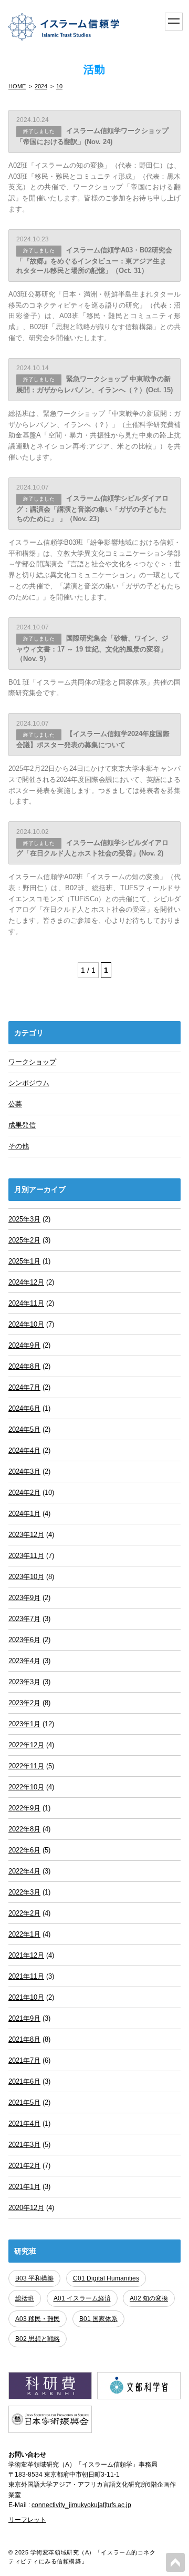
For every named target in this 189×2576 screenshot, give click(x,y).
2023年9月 (24, 1598)
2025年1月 (24, 1261)
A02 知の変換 (149, 2298)
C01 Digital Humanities (106, 2278)
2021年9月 (24, 2018)
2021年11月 (26, 1976)
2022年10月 (26, 1787)
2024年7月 (24, 1387)
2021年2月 (24, 2166)
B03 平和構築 (34, 2278)
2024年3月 (24, 1472)
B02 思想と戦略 (38, 2339)
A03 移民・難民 (38, 2319)
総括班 (25, 2298)
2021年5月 (24, 2102)
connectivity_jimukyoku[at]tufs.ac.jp (81, 2505)
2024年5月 (24, 1429)
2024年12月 (26, 1282)
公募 (15, 1104)
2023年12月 (26, 1535)
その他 (19, 1146)
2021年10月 (26, 1997)
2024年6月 (24, 1408)
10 (59, 86)
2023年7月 (24, 1619)
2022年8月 (24, 1829)
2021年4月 (24, 2124)
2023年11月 (26, 1556)
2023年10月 (26, 1577)
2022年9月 (24, 1808)
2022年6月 (24, 1850)
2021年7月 (24, 2060)
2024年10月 (26, 1324)
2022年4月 (24, 1871)
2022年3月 (24, 1892)
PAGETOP (175, 2562)
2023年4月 (24, 1661)
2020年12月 (26, 2208)
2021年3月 (24, 2145)
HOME (17, 86)
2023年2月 (24, 1703)
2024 (41, 86)
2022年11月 (26, 1766)
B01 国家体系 (98, 2319)
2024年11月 (26, 1303)
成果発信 (22, 1125)
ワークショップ (32, 1062)
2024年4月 (24, 1450)
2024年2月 (24, 1493)
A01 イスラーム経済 (82, 2298)
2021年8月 (24, 2039)
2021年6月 (24, 2081)
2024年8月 (24, 1366)
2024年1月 (24, 1514)
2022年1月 (24, 1934)
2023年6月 (24, 1640)
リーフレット (27, 2520)
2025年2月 (24, 1240)
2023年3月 (24, 1682)
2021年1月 (24, 2187)
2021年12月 (26, 1955)
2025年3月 (24, 1219)
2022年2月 (24, 1913)
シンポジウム (29, 1083)
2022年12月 (26, 1745)
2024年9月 (24, 1345)
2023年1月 (24, 1724)
